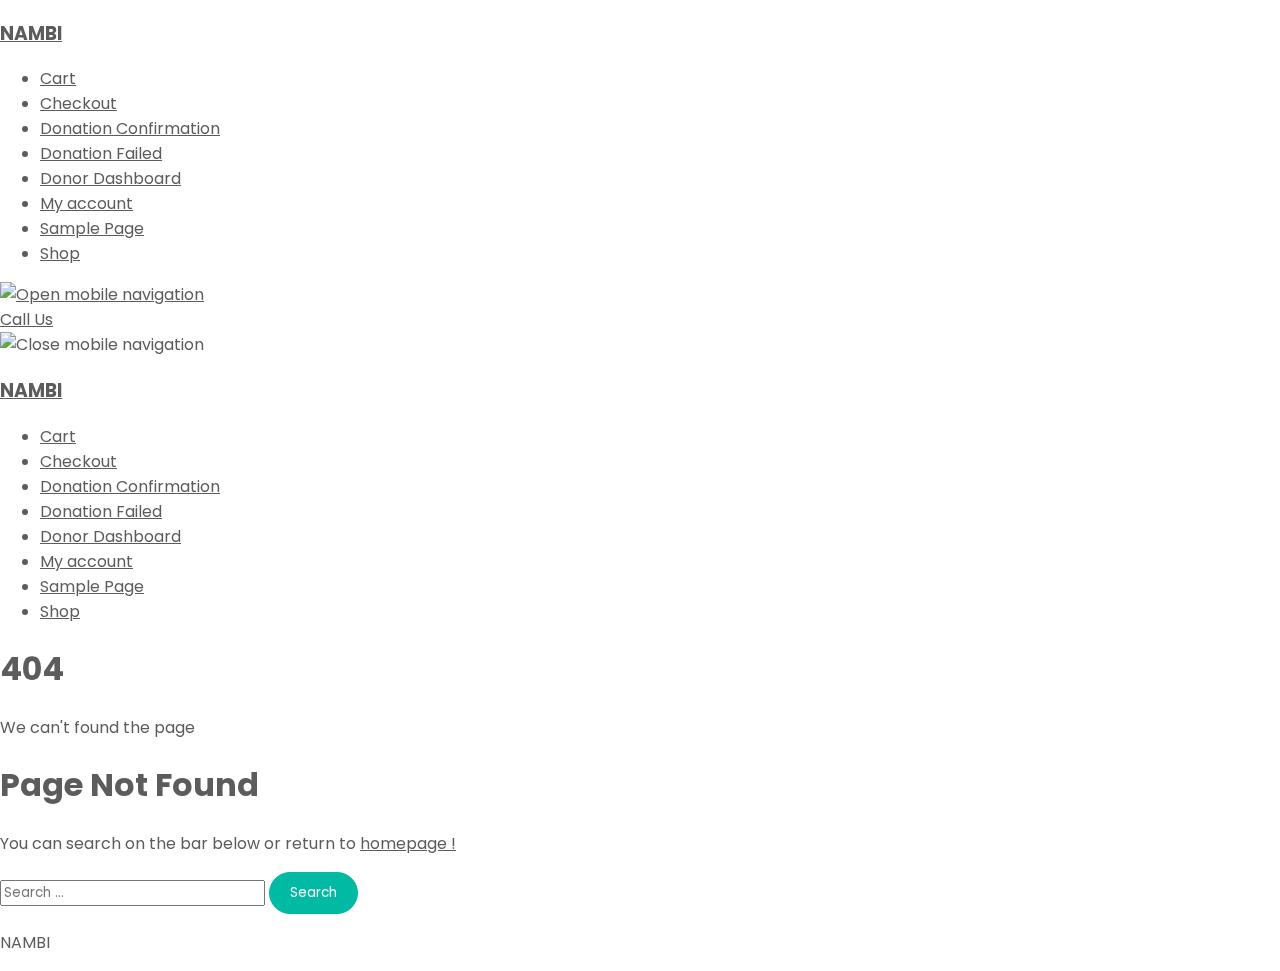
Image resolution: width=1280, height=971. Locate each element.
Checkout (78, 103)
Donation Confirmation (130, 128)
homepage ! (408, 843)
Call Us (26, 319)
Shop (60, 253)
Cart (58, 78)
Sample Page (92, 228)
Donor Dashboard (110, 178)
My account (86, 203)
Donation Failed (101, 153)
